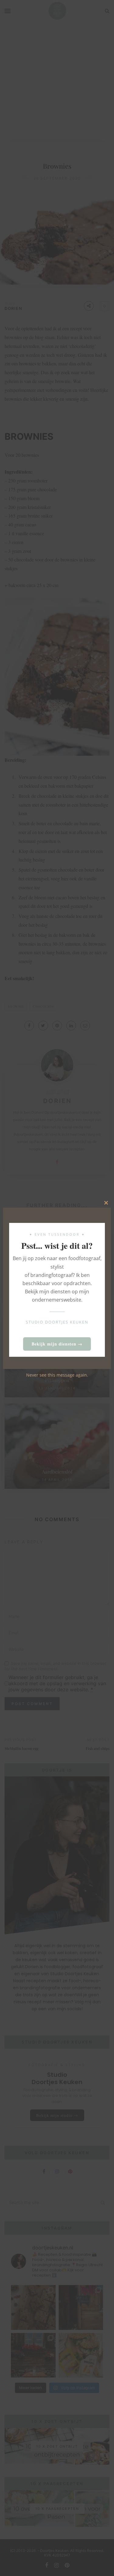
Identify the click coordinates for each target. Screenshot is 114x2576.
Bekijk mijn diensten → (57, 1344)
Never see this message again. (57, 1375)
